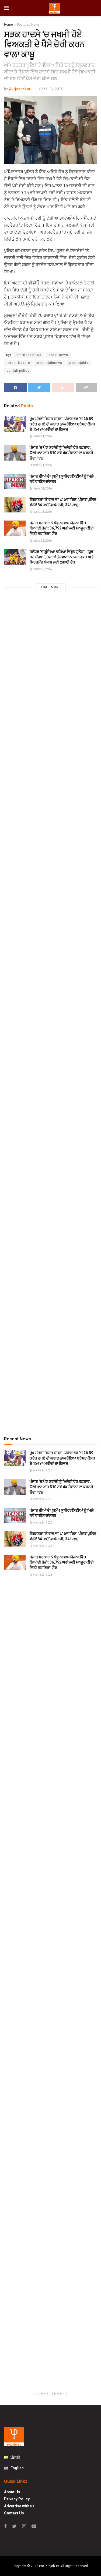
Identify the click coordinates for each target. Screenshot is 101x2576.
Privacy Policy (17, 2499)
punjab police (18, 371)
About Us (12, 2492)
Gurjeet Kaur (20, 89)
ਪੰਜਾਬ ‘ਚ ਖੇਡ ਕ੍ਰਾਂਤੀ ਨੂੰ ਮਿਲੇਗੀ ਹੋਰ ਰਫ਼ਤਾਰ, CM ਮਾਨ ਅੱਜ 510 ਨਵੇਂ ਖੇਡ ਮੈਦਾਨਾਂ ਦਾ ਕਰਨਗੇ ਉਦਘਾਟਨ (61, 453)
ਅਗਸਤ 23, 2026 (42, 512)
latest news (58, 355)
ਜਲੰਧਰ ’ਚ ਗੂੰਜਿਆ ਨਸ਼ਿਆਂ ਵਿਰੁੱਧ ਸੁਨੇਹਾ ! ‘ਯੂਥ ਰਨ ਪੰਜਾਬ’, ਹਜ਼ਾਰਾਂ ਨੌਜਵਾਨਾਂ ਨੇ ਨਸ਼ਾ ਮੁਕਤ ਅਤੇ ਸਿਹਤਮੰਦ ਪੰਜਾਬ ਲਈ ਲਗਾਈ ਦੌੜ (62, 557)
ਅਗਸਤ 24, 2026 (42, 436)
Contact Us (14, 2513)
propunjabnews (49, 363)
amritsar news (29, 355)
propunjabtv (78, 363)
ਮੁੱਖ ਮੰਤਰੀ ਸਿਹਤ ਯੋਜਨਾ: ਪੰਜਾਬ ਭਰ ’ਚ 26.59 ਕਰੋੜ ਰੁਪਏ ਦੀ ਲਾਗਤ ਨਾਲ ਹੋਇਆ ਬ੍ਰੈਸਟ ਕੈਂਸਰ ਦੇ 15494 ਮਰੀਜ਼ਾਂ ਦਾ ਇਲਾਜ (62, 424)
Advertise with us (19, 2506)
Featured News (28, 25)
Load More (51, 587)
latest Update (18, 363)
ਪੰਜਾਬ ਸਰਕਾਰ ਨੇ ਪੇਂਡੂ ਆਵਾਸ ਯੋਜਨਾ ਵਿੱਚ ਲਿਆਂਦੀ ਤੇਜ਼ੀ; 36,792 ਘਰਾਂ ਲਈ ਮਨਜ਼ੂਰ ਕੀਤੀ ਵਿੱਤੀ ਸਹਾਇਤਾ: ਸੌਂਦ (62, 528)
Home (8, 25)
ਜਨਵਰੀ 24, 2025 (51, 89)
